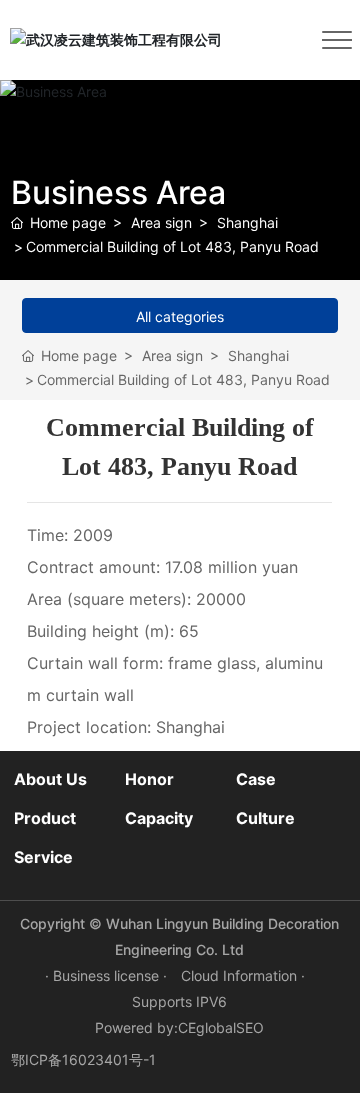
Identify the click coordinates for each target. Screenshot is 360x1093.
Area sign (161, 222)
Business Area (118, 192)
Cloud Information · (243, 975)
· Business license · (108, 975)
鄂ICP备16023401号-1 (83, 1059)
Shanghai (247, 222)
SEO (250, 1027)
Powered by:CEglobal (165, 1027)
